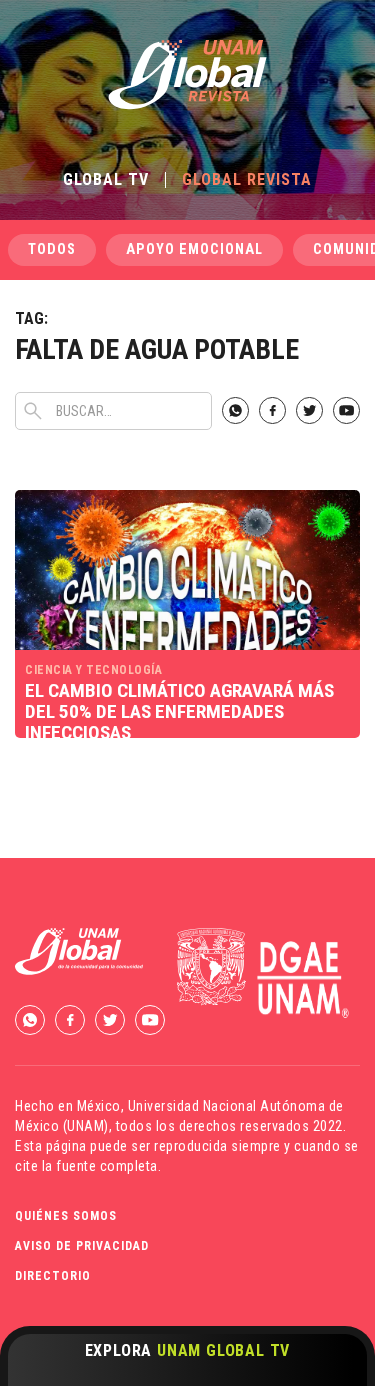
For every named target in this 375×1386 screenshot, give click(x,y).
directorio (53, 1276)
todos (52, 249)
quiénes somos (66, 1216)
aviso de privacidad (82, 1246)
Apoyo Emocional (194, 249)
